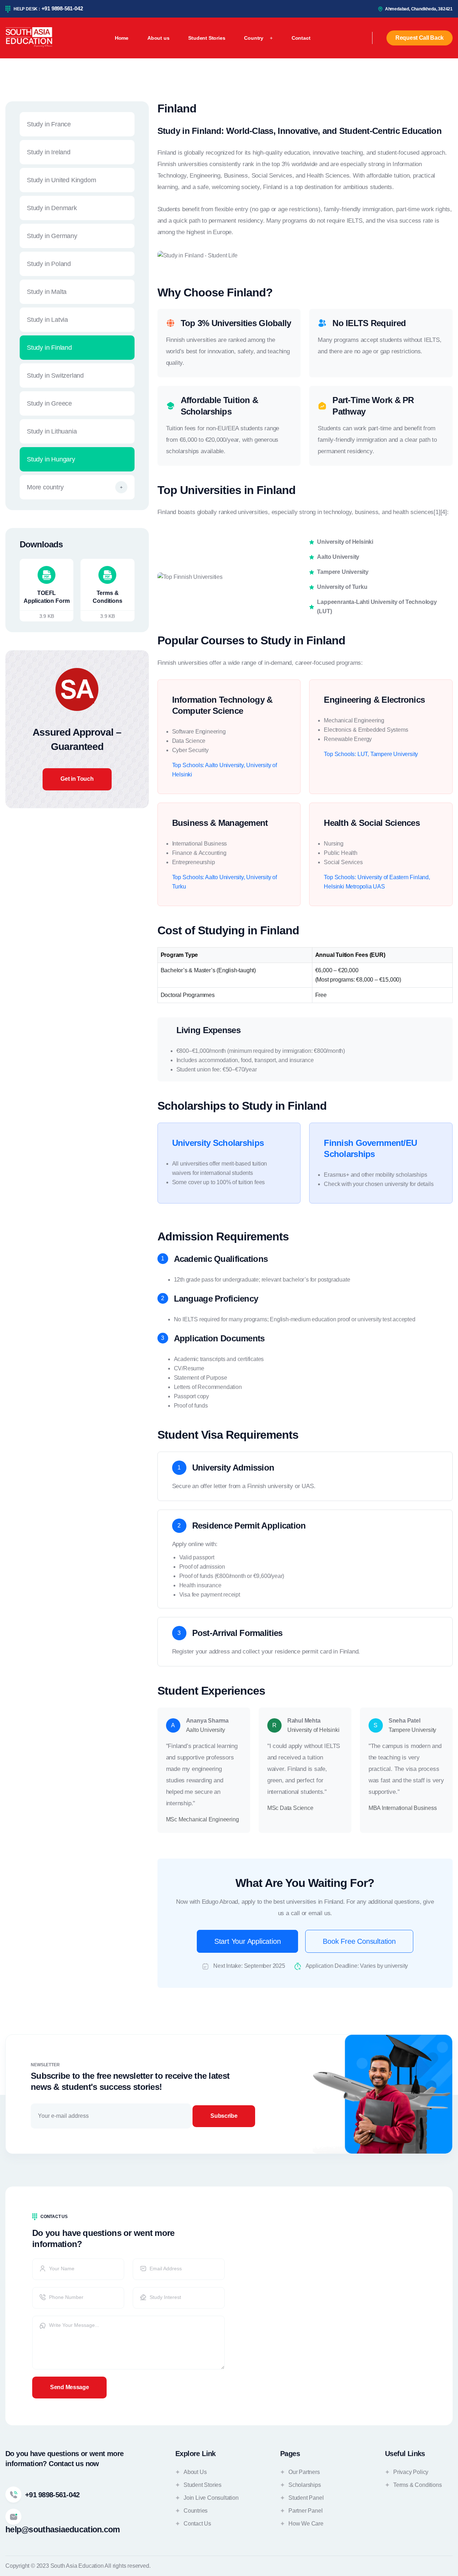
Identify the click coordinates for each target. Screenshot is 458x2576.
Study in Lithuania (52, 431)
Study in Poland (49, 264)
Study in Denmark (52, 208)
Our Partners (304, 2472)
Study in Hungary (51, 459)
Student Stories (203, 2485)
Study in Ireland (49, 152)
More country (45, 487)
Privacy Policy (411, 2472)
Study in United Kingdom (61, 180)
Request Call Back (420, 38)
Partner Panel (305, 2511)
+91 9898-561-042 (62, 8)
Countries (196, 2511)
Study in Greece (49, 403)
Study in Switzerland (55, 376)
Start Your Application (248, 1941)
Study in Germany (52, 236)
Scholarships (305, 2485)
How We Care (306, 2524)
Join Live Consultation (211, 2498)
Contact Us (197, 2524)
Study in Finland (49, 348)
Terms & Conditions (417, 2485)
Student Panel (306, 2498)
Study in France (49, 124)
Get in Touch (77, 779)
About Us (195, 2472)
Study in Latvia (47, 320)
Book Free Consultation (359, 1941)
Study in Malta (47, 292)
